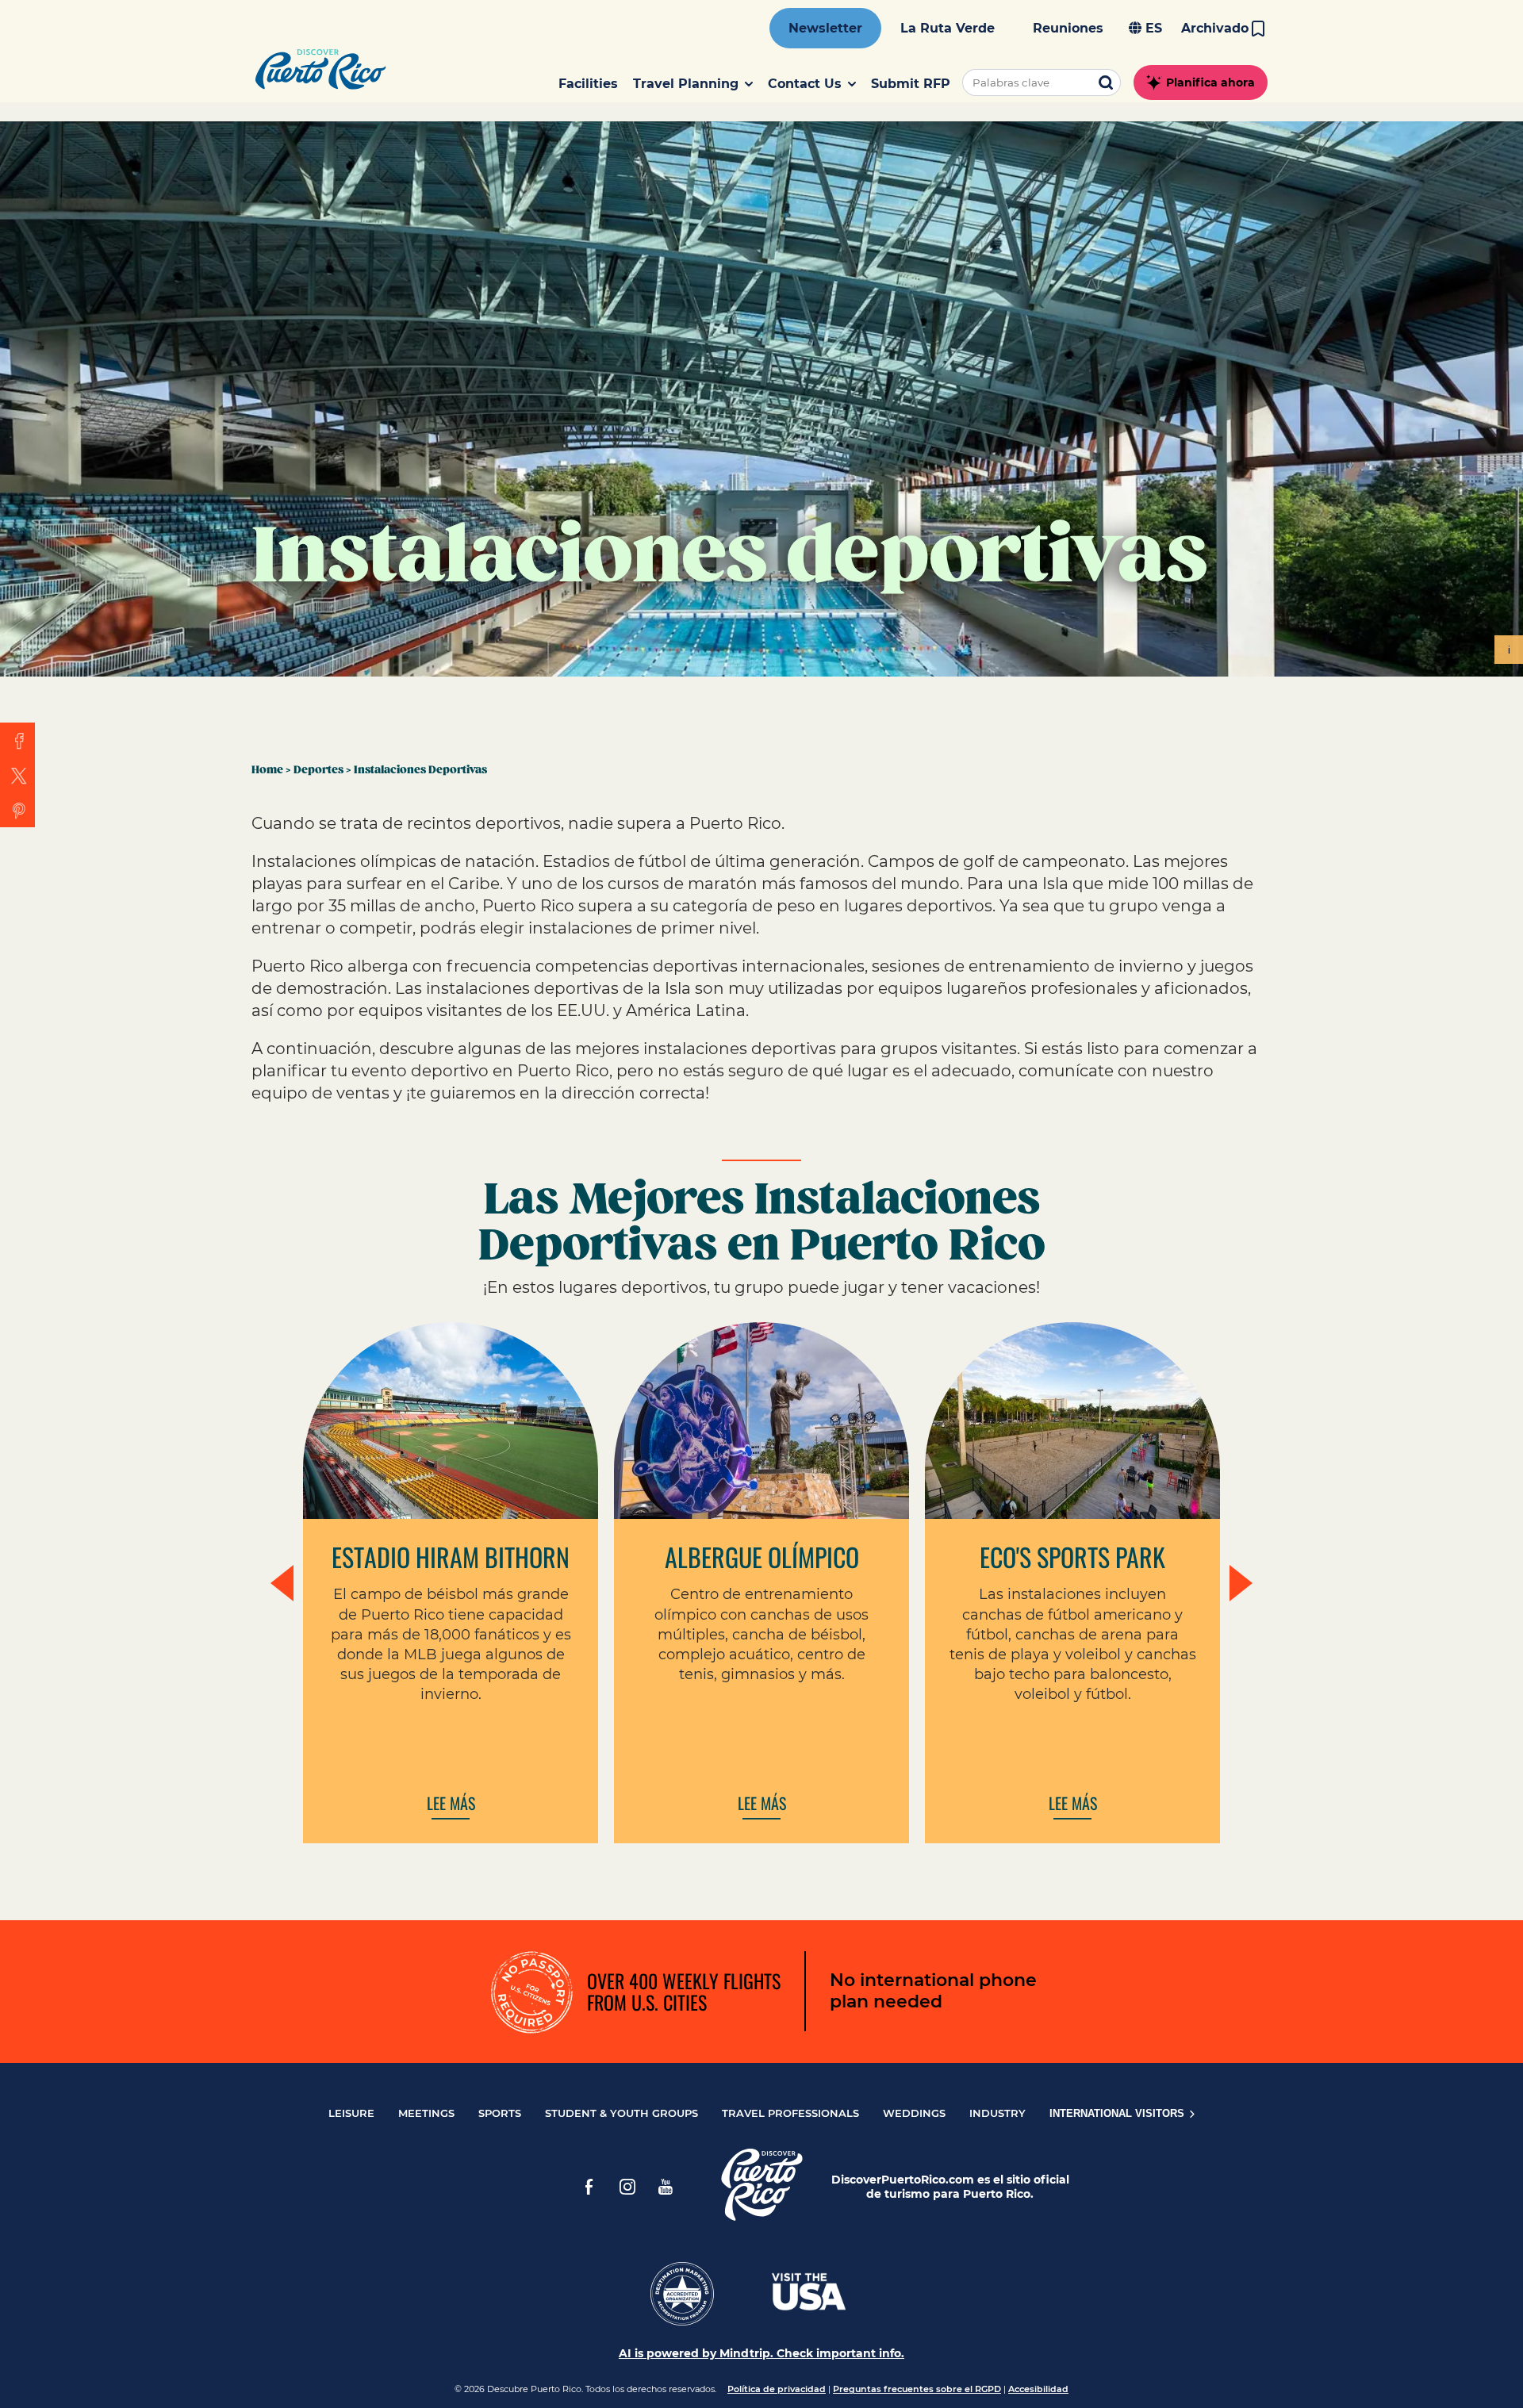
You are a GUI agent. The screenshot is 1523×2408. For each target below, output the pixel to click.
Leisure (351, 2113)
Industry (997, 2113)
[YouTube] (666, 2187)
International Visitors (1118, 2113)
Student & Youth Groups (621, 2113)
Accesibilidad (1038, 2389)
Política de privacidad (777, 2389)
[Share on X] (17, 775)
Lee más (451, 1804)
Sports (500, 2113)
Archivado (1215, 28)
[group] (761, 1583)
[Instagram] (627, 2187)
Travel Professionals (790, 2113)
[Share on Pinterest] (17, 810)
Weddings (914, 2113)
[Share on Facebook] (17, 740)
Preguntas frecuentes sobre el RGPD (917, 2389)
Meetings (426, 2113)
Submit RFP (911, 84)
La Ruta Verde (948, 28)
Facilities (588, 84)
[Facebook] (589, 2187)
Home (267, 770)
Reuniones (1068, 28)
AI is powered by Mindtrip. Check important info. (761, 2353)
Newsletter (825, 28)
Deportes (318, 770)
